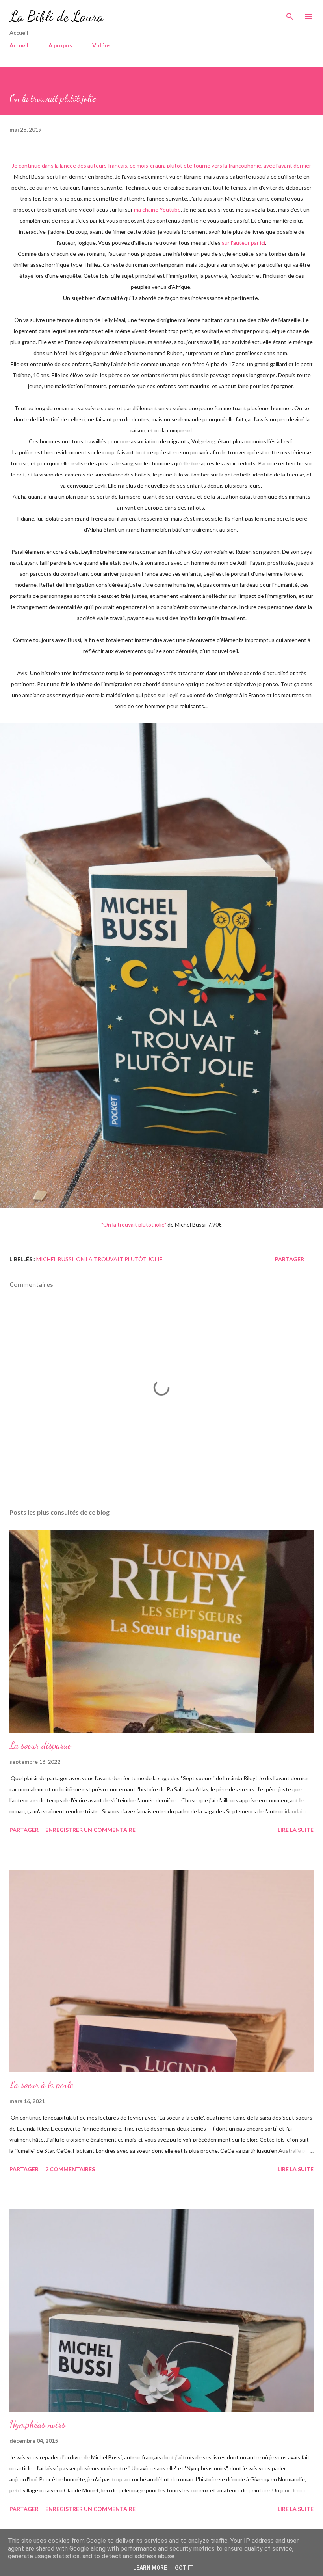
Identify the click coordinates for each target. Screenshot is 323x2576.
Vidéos (101, 45)
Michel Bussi (55, 1259)
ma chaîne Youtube (157, 209)
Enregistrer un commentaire (90, 1830)
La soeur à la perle (41, 2085)
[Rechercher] (290, 14)
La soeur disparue (40, 1745)
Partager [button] (290, 1259)
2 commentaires (70, 2169)
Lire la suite (296, 1830)
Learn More (150, 2568)
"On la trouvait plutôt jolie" (134, 1224)
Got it (184, 2568)
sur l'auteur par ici (243, 243)
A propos (60, 45)
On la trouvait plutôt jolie (119, 1259)
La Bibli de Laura (57, 16)
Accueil (19, 45)
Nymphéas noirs (37, 2424)
